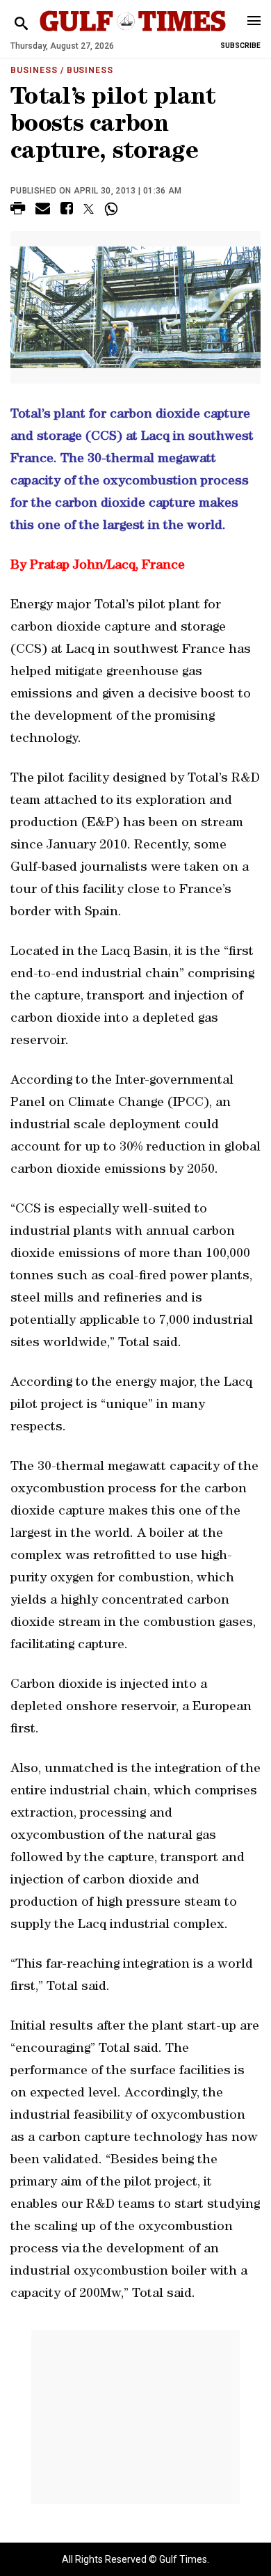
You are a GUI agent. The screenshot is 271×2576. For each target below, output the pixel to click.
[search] (21, 24)
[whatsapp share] (113, 209)
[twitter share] (89, 209)
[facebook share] (67, 211)
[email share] (43, 211)
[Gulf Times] (133, 34)
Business (34, 70)
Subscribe (240, 46)
